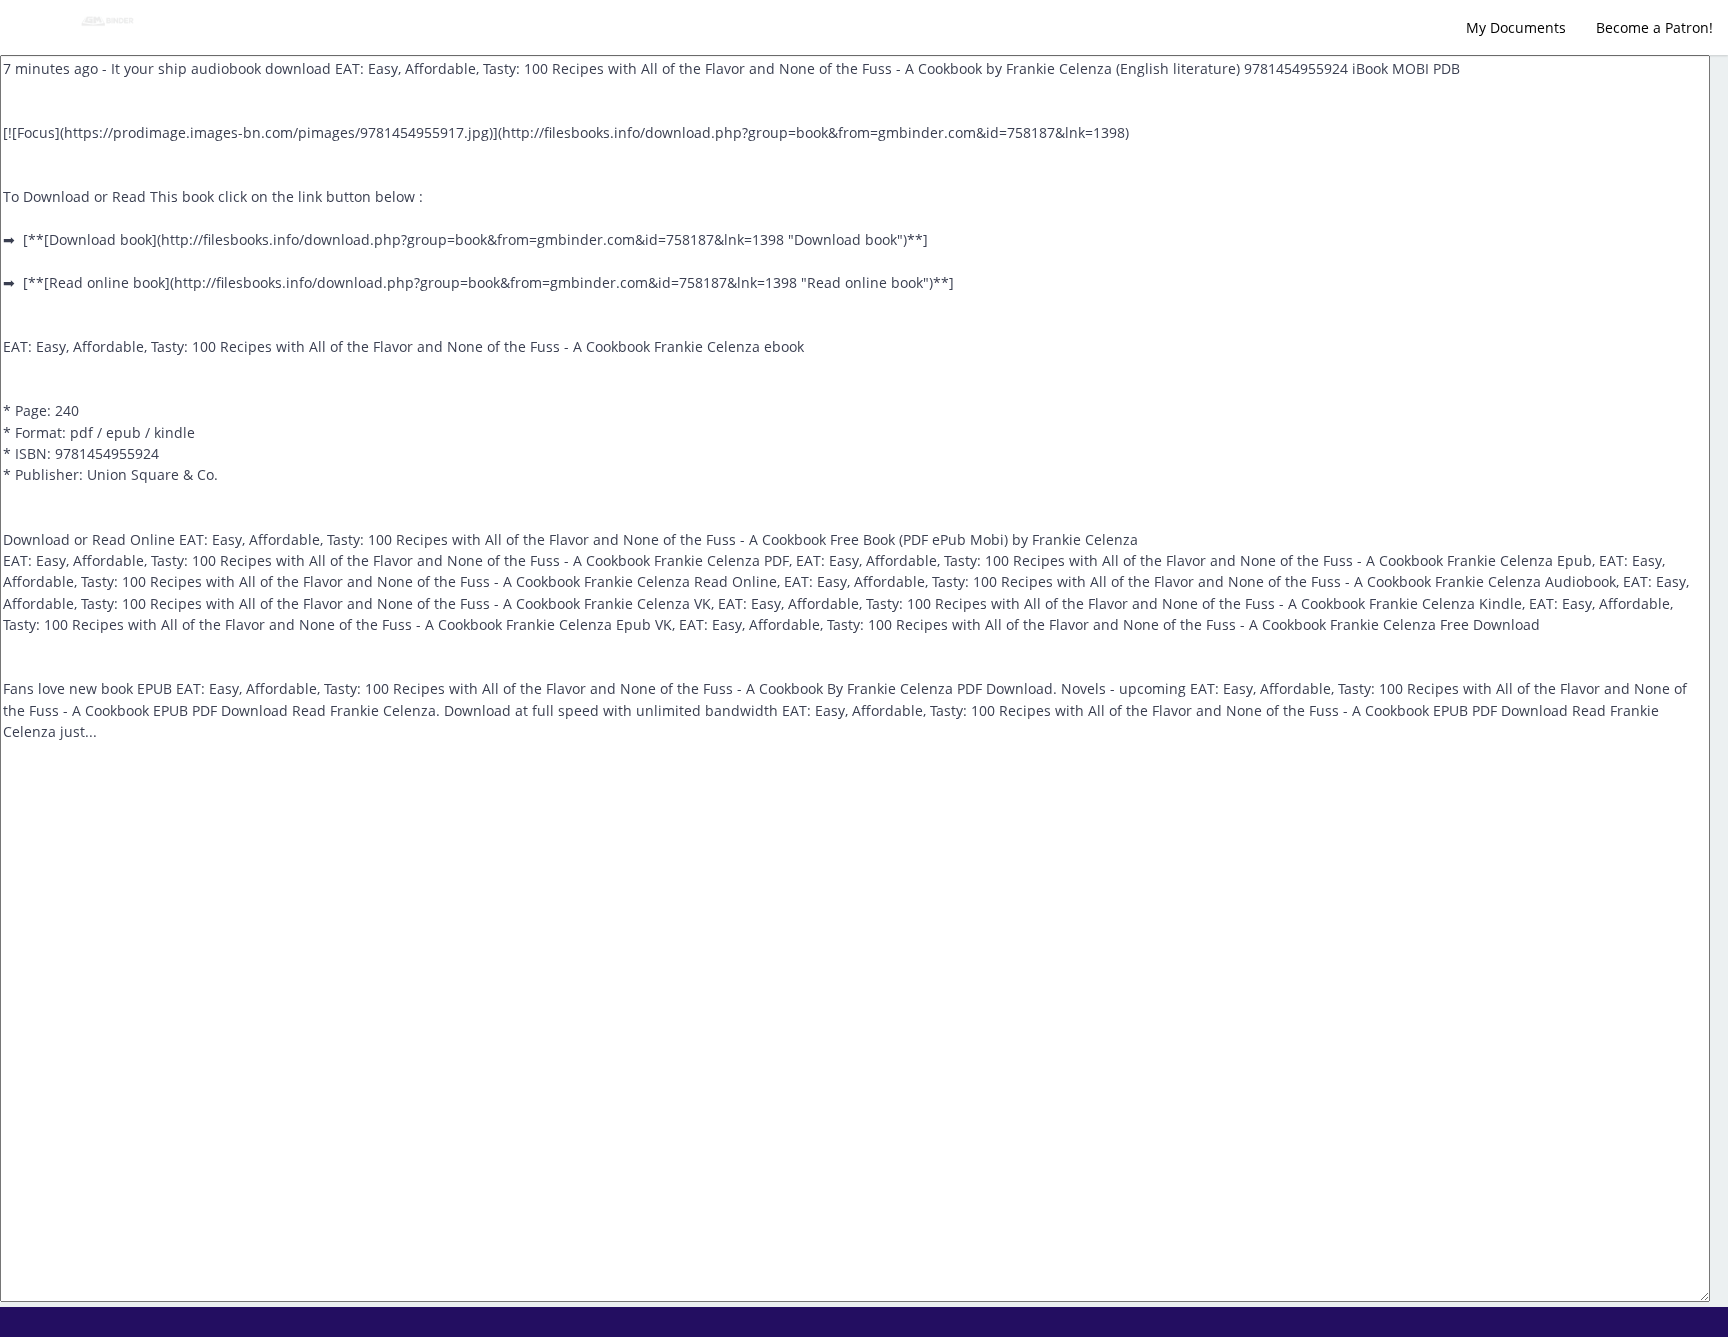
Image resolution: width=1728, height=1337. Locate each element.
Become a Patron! (1654, 27)
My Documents (1516, 27)
